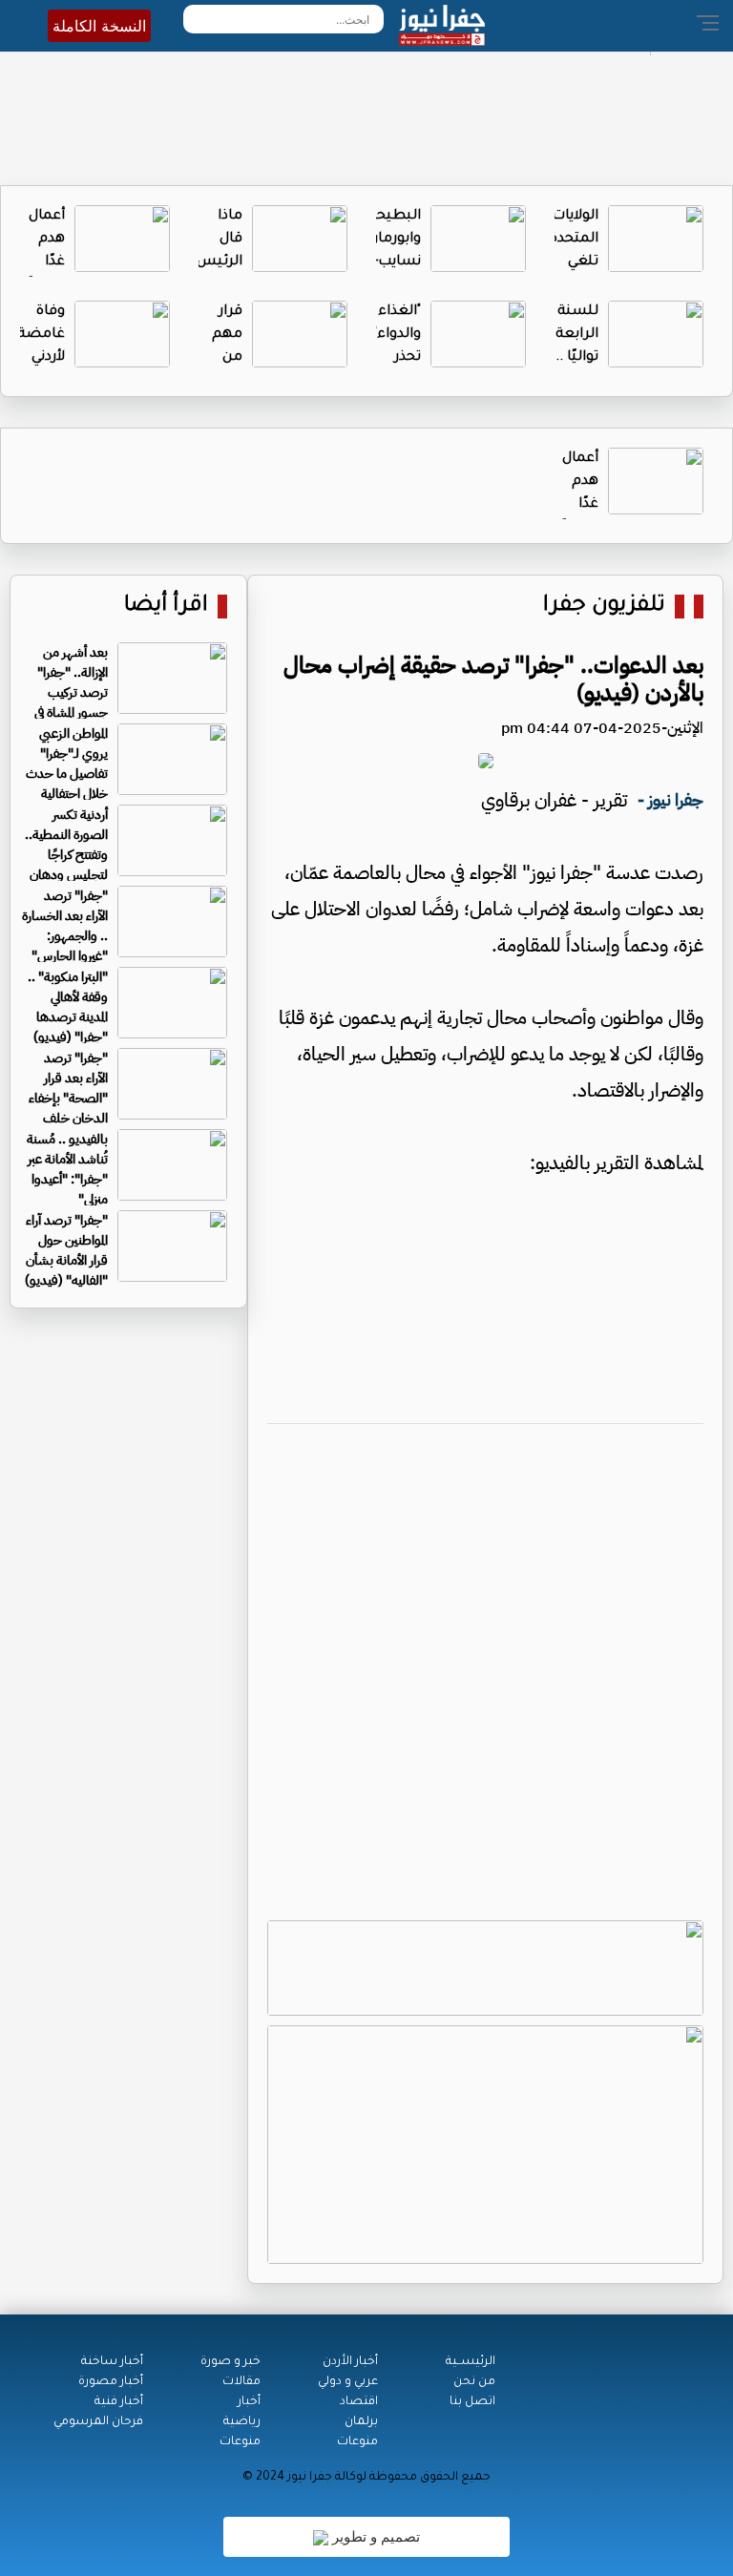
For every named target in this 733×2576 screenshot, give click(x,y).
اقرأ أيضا (166, 607)
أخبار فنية (119, 2402)
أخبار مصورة (111, 2382)
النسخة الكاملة (99, 26)
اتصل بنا (472, 2402)
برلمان (361, 2422)
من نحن (474, 2382)
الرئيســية (471, 2362)
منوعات (357, 2442)
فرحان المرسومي (98, 2422)
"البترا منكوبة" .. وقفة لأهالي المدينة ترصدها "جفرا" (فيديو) (68, 1007)
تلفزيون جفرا (604, 607)
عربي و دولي (348, 2382)
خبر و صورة (230, 2362)
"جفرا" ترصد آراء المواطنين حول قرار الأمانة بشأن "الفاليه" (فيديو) (66, 1250)
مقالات (241, 2382)
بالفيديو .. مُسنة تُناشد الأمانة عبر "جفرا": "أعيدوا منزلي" (67, 1169)
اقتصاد (359, 2402)
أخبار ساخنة (112, 2362)
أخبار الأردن (350, 2362)
